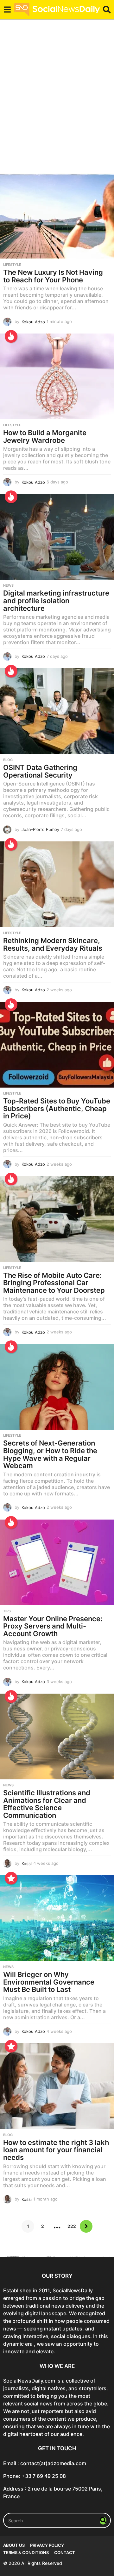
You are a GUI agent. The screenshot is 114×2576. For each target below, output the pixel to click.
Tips (7, 1611)
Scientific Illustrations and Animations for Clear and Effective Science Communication (47, 1804)
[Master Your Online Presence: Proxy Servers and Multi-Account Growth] (57, 1562)
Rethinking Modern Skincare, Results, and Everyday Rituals (53, 944)
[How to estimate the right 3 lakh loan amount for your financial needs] (57, 2086)
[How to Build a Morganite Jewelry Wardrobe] (57, 376)
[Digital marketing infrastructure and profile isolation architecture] (57, 537)
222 (72, 2226)
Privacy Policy (47, 2545)
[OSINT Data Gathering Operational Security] (57, 711)
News (8, 585)
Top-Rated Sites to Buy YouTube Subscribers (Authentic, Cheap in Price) (57, 1108)
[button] (7, 10)
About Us (14, 2545)
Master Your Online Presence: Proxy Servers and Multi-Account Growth (53, 1626)
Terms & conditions (26, 2552)
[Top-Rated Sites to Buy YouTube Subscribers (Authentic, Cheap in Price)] (57, 1045)
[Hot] (11, 336)
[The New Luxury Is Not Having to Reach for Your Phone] (57, 216)
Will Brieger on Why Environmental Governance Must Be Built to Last (49, 1982)
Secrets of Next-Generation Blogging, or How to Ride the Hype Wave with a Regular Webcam (50, 1454)
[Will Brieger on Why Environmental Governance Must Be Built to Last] (57, 1918)
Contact (65, 2552)
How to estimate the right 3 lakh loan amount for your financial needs (56, 2150)
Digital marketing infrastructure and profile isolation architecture (56, 600)
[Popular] (11, 1878)
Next (86, 2226)
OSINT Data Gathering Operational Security (40, 771)
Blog (8, 760)
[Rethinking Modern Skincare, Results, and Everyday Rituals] (57, 884)
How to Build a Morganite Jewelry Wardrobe (45, 436)
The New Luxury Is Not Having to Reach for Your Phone (53, 276)
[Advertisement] (57, 100)
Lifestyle (12, 265)
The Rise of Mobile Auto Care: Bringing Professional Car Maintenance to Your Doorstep (54, 1283)
